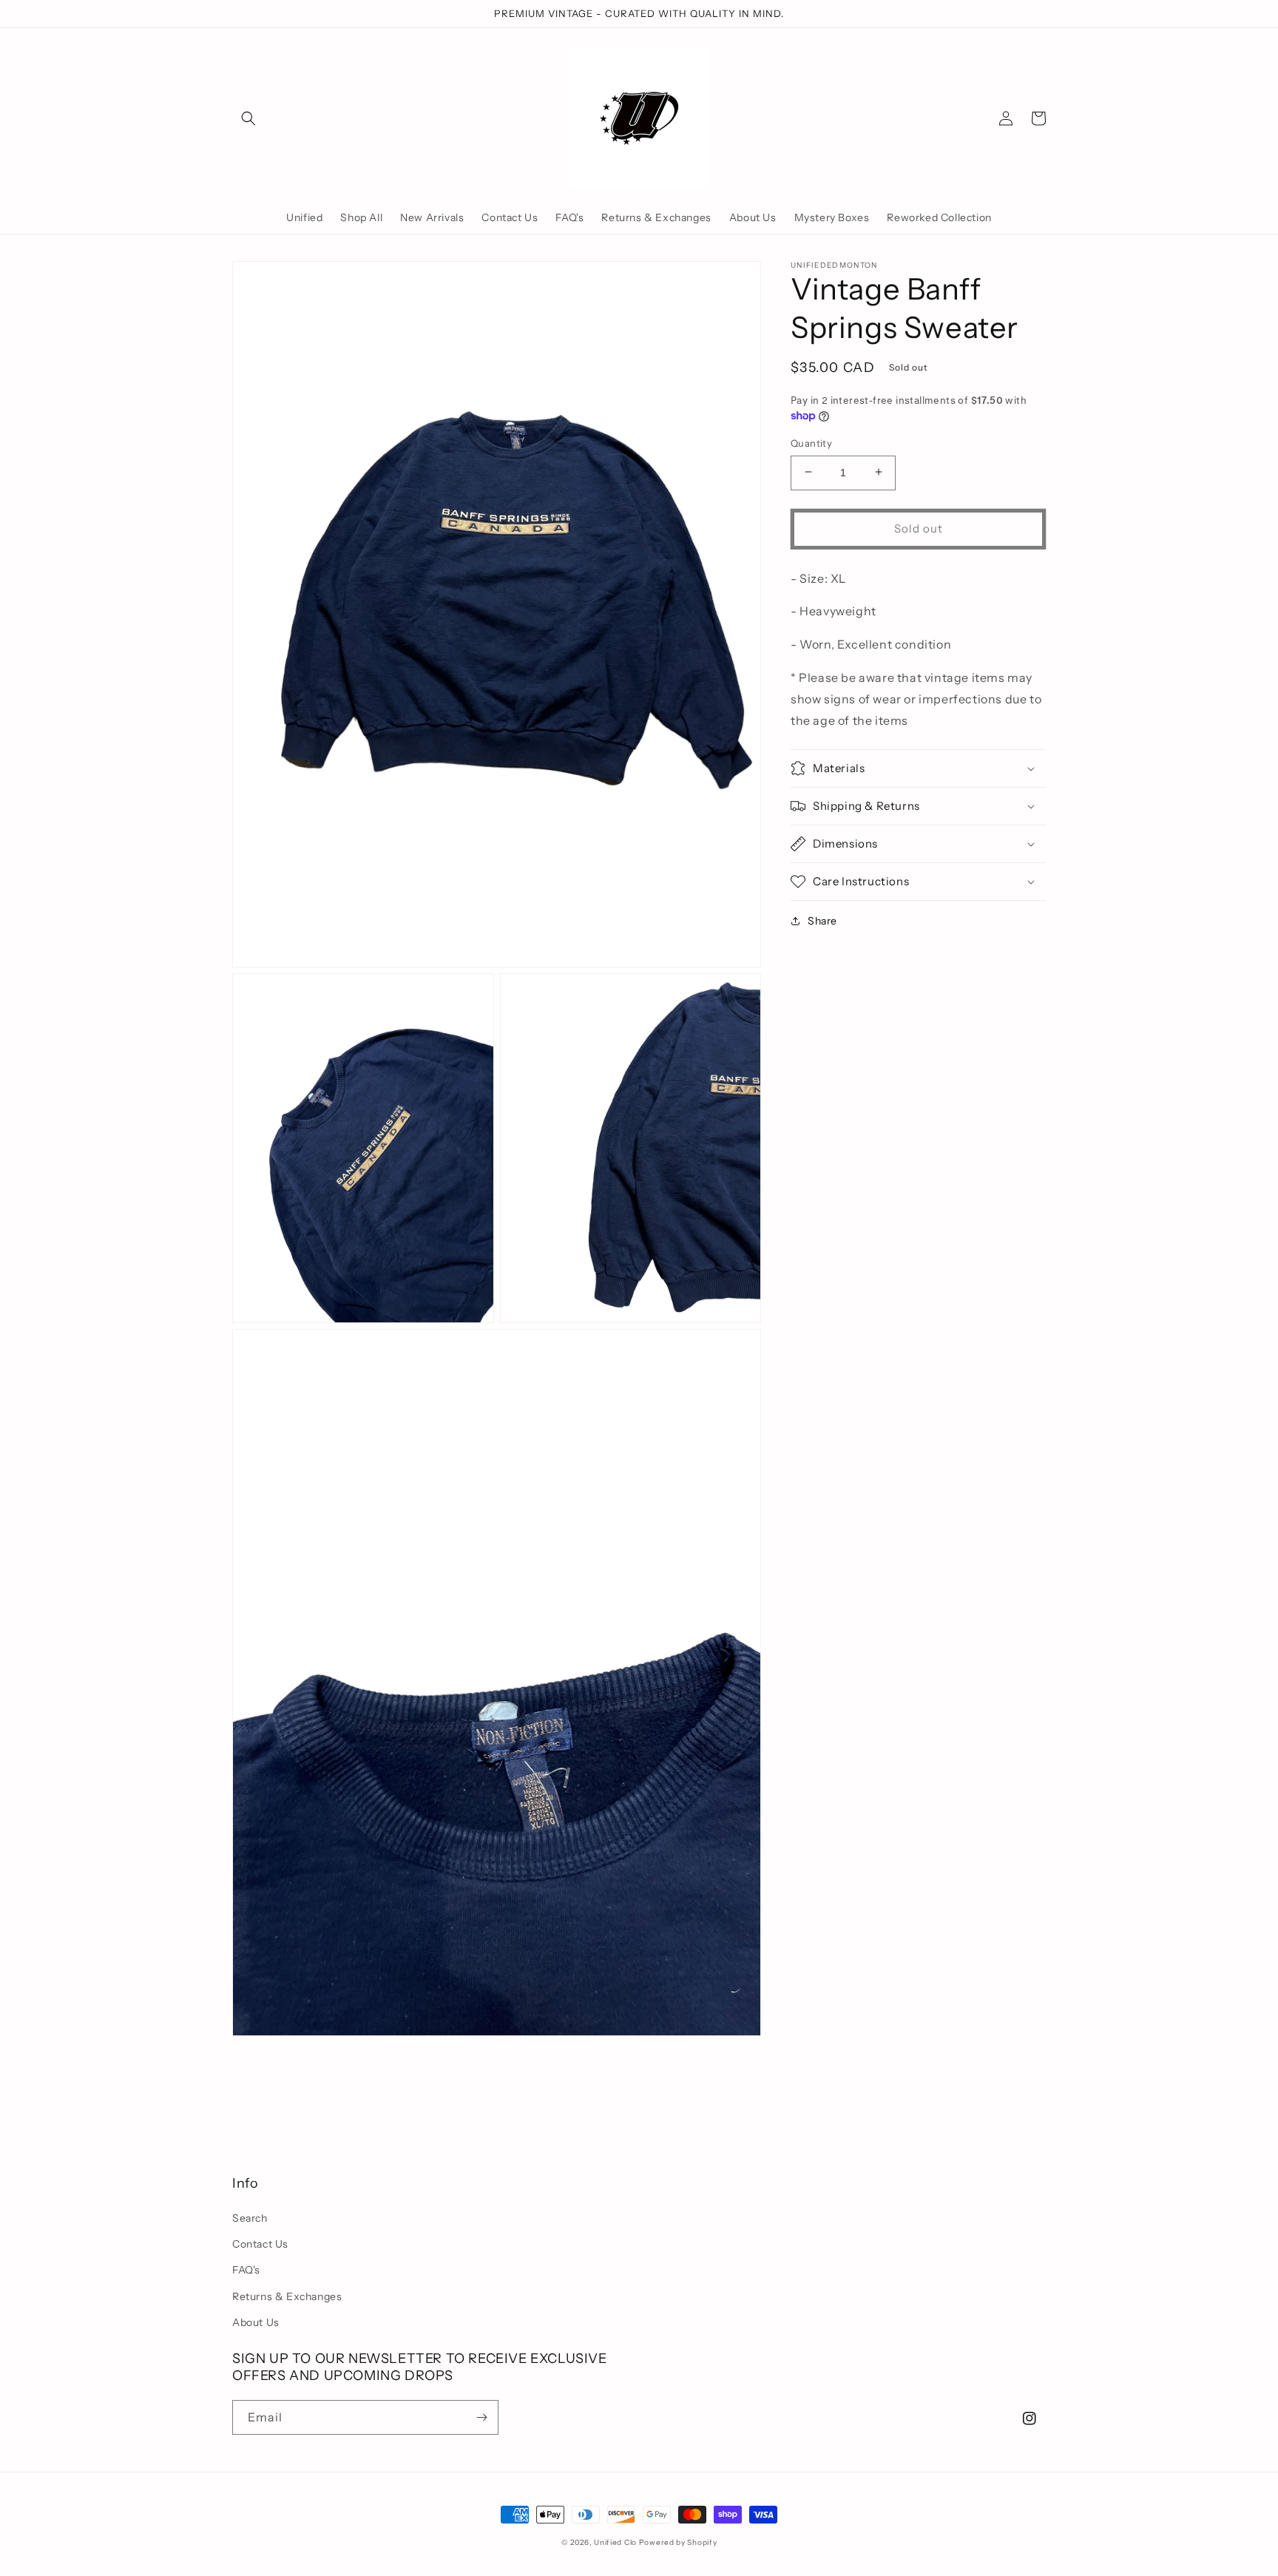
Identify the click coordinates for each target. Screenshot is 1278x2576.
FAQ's (246, 2270)
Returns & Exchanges (287, 2296)
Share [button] (822, 921)
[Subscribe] (481, 2417)
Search (250, 2218)
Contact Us (260, 2244)
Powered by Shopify (678, 2542)
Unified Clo (615, 2542)
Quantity (811, 442)
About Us (256, 2322)
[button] (248, 118)
